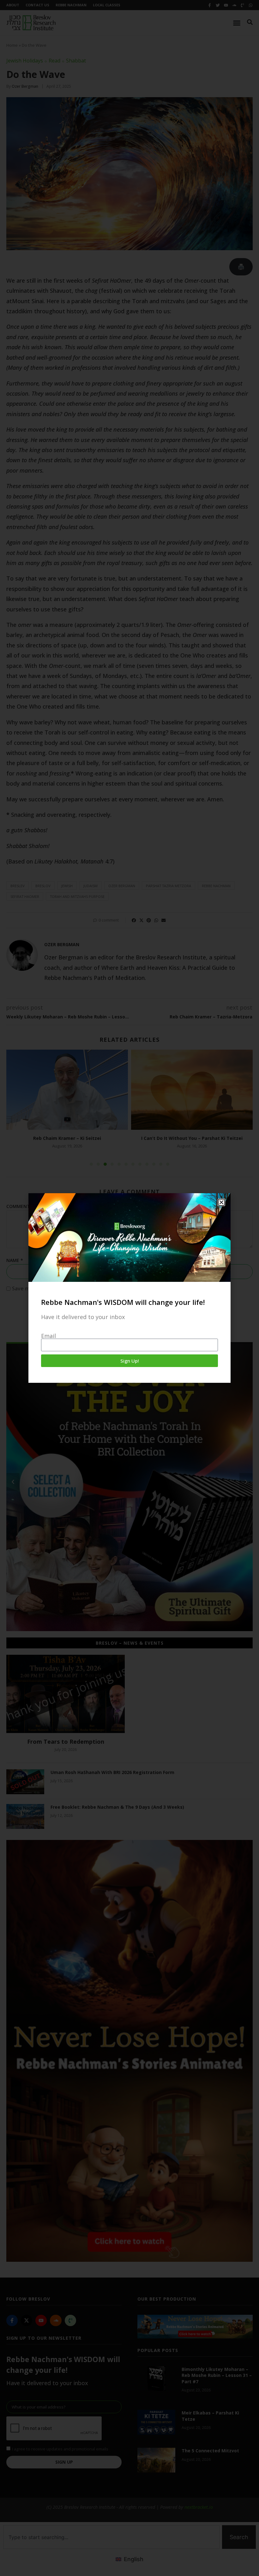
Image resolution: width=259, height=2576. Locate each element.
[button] (221, 1202)
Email (48, 1336)
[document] (129, 1288)
